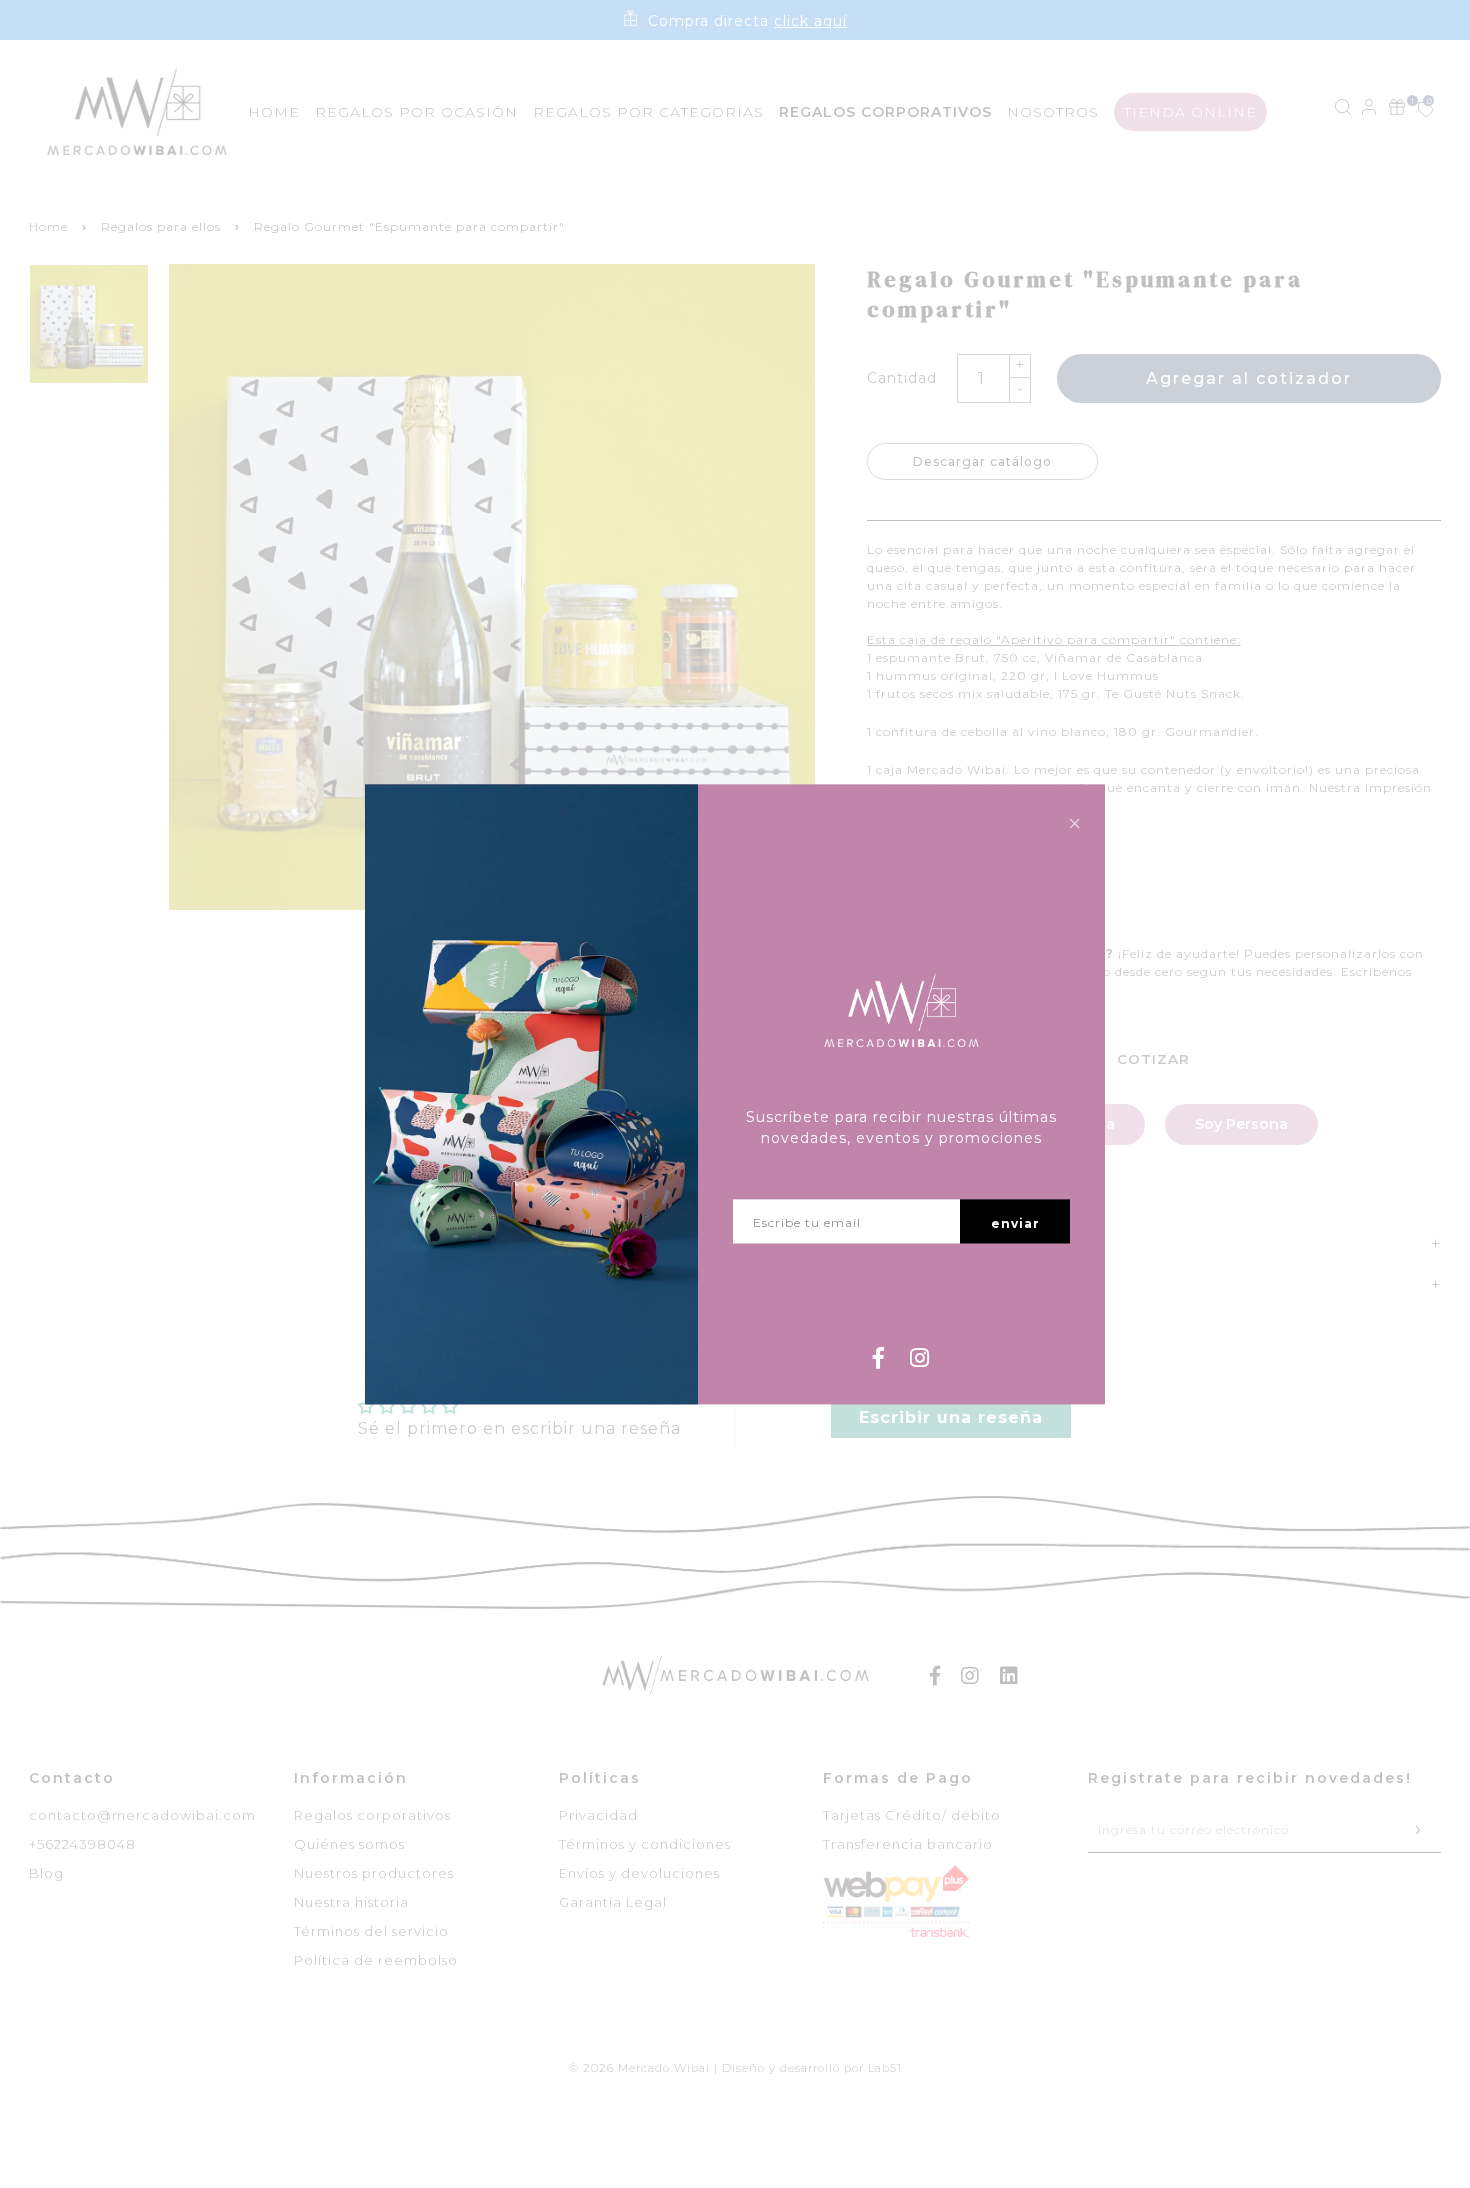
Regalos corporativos (372, 1815)
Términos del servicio (371, 1931)
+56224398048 (82, 1844)
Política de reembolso (376, 1960)
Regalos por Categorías (648, 112)
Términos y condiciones (645, 1844)
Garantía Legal (613, 1902)
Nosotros (1053, 112)
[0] (1415, 111)
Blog (46, 1873)
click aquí (810, 21)
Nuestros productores (374, 1873)
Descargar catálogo (982, 461)
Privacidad (598, 1815)
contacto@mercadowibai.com (142, 1815)
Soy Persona (1241, 1124)
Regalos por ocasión (416, 112)
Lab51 (885, 2068)
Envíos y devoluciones (639, 1873)
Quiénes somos (349, 1844)
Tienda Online (1190, 112)
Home (274, 112)
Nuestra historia (351, 1902)
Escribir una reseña (951, 1417)
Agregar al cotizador (1249, 378)
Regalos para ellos (161, 226)
